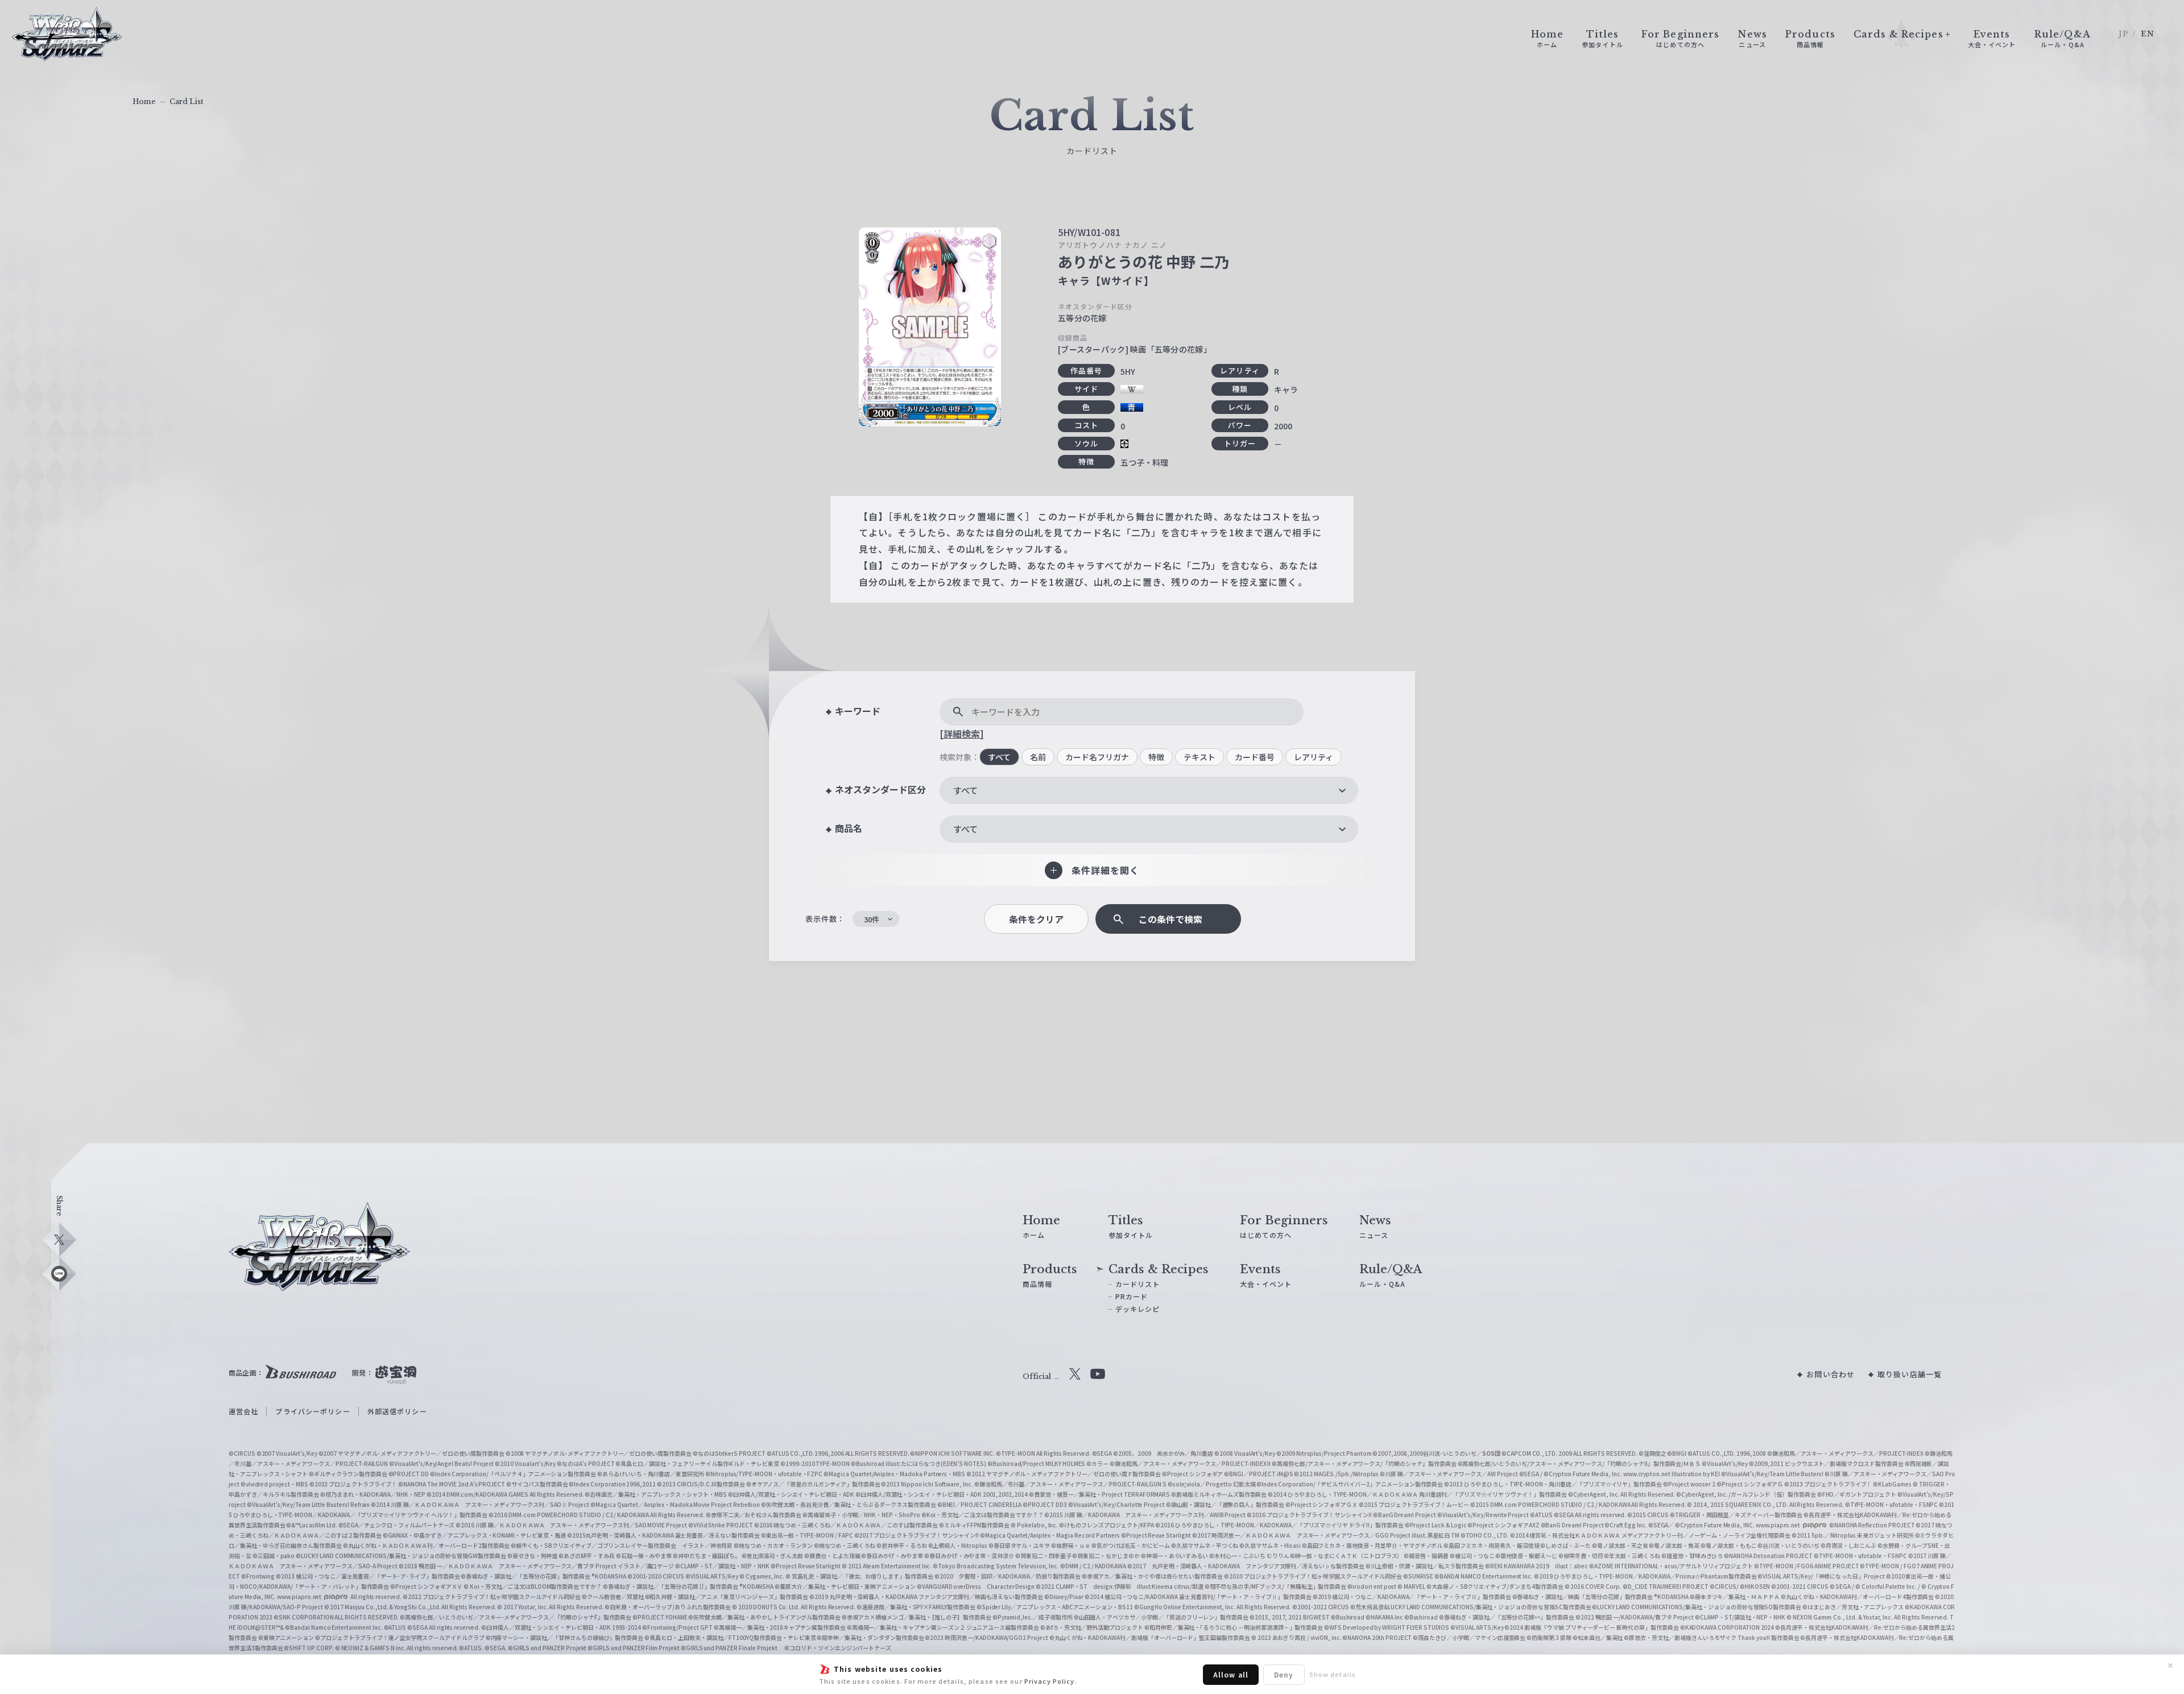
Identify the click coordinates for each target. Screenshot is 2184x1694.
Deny (1284, 1674)
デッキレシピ (1138, 1309)
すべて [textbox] (965, 790)
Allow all (1231, 1674)
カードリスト (1138, 1284)
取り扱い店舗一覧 (1910, 1374)
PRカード (1132, 1296)
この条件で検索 (1170, 919)
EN (2148, 34)
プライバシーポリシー (313, 1411)
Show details (1333, 1674)
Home (144, 102)
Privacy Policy (1050, 1681)
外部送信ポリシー (397, 1411)
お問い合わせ (1831, 1374)
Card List (187, 102)
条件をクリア (1036, 919)
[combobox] (1149, 790)
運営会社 (243, 1411)
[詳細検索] (962, 734)
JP (2123, 34)
